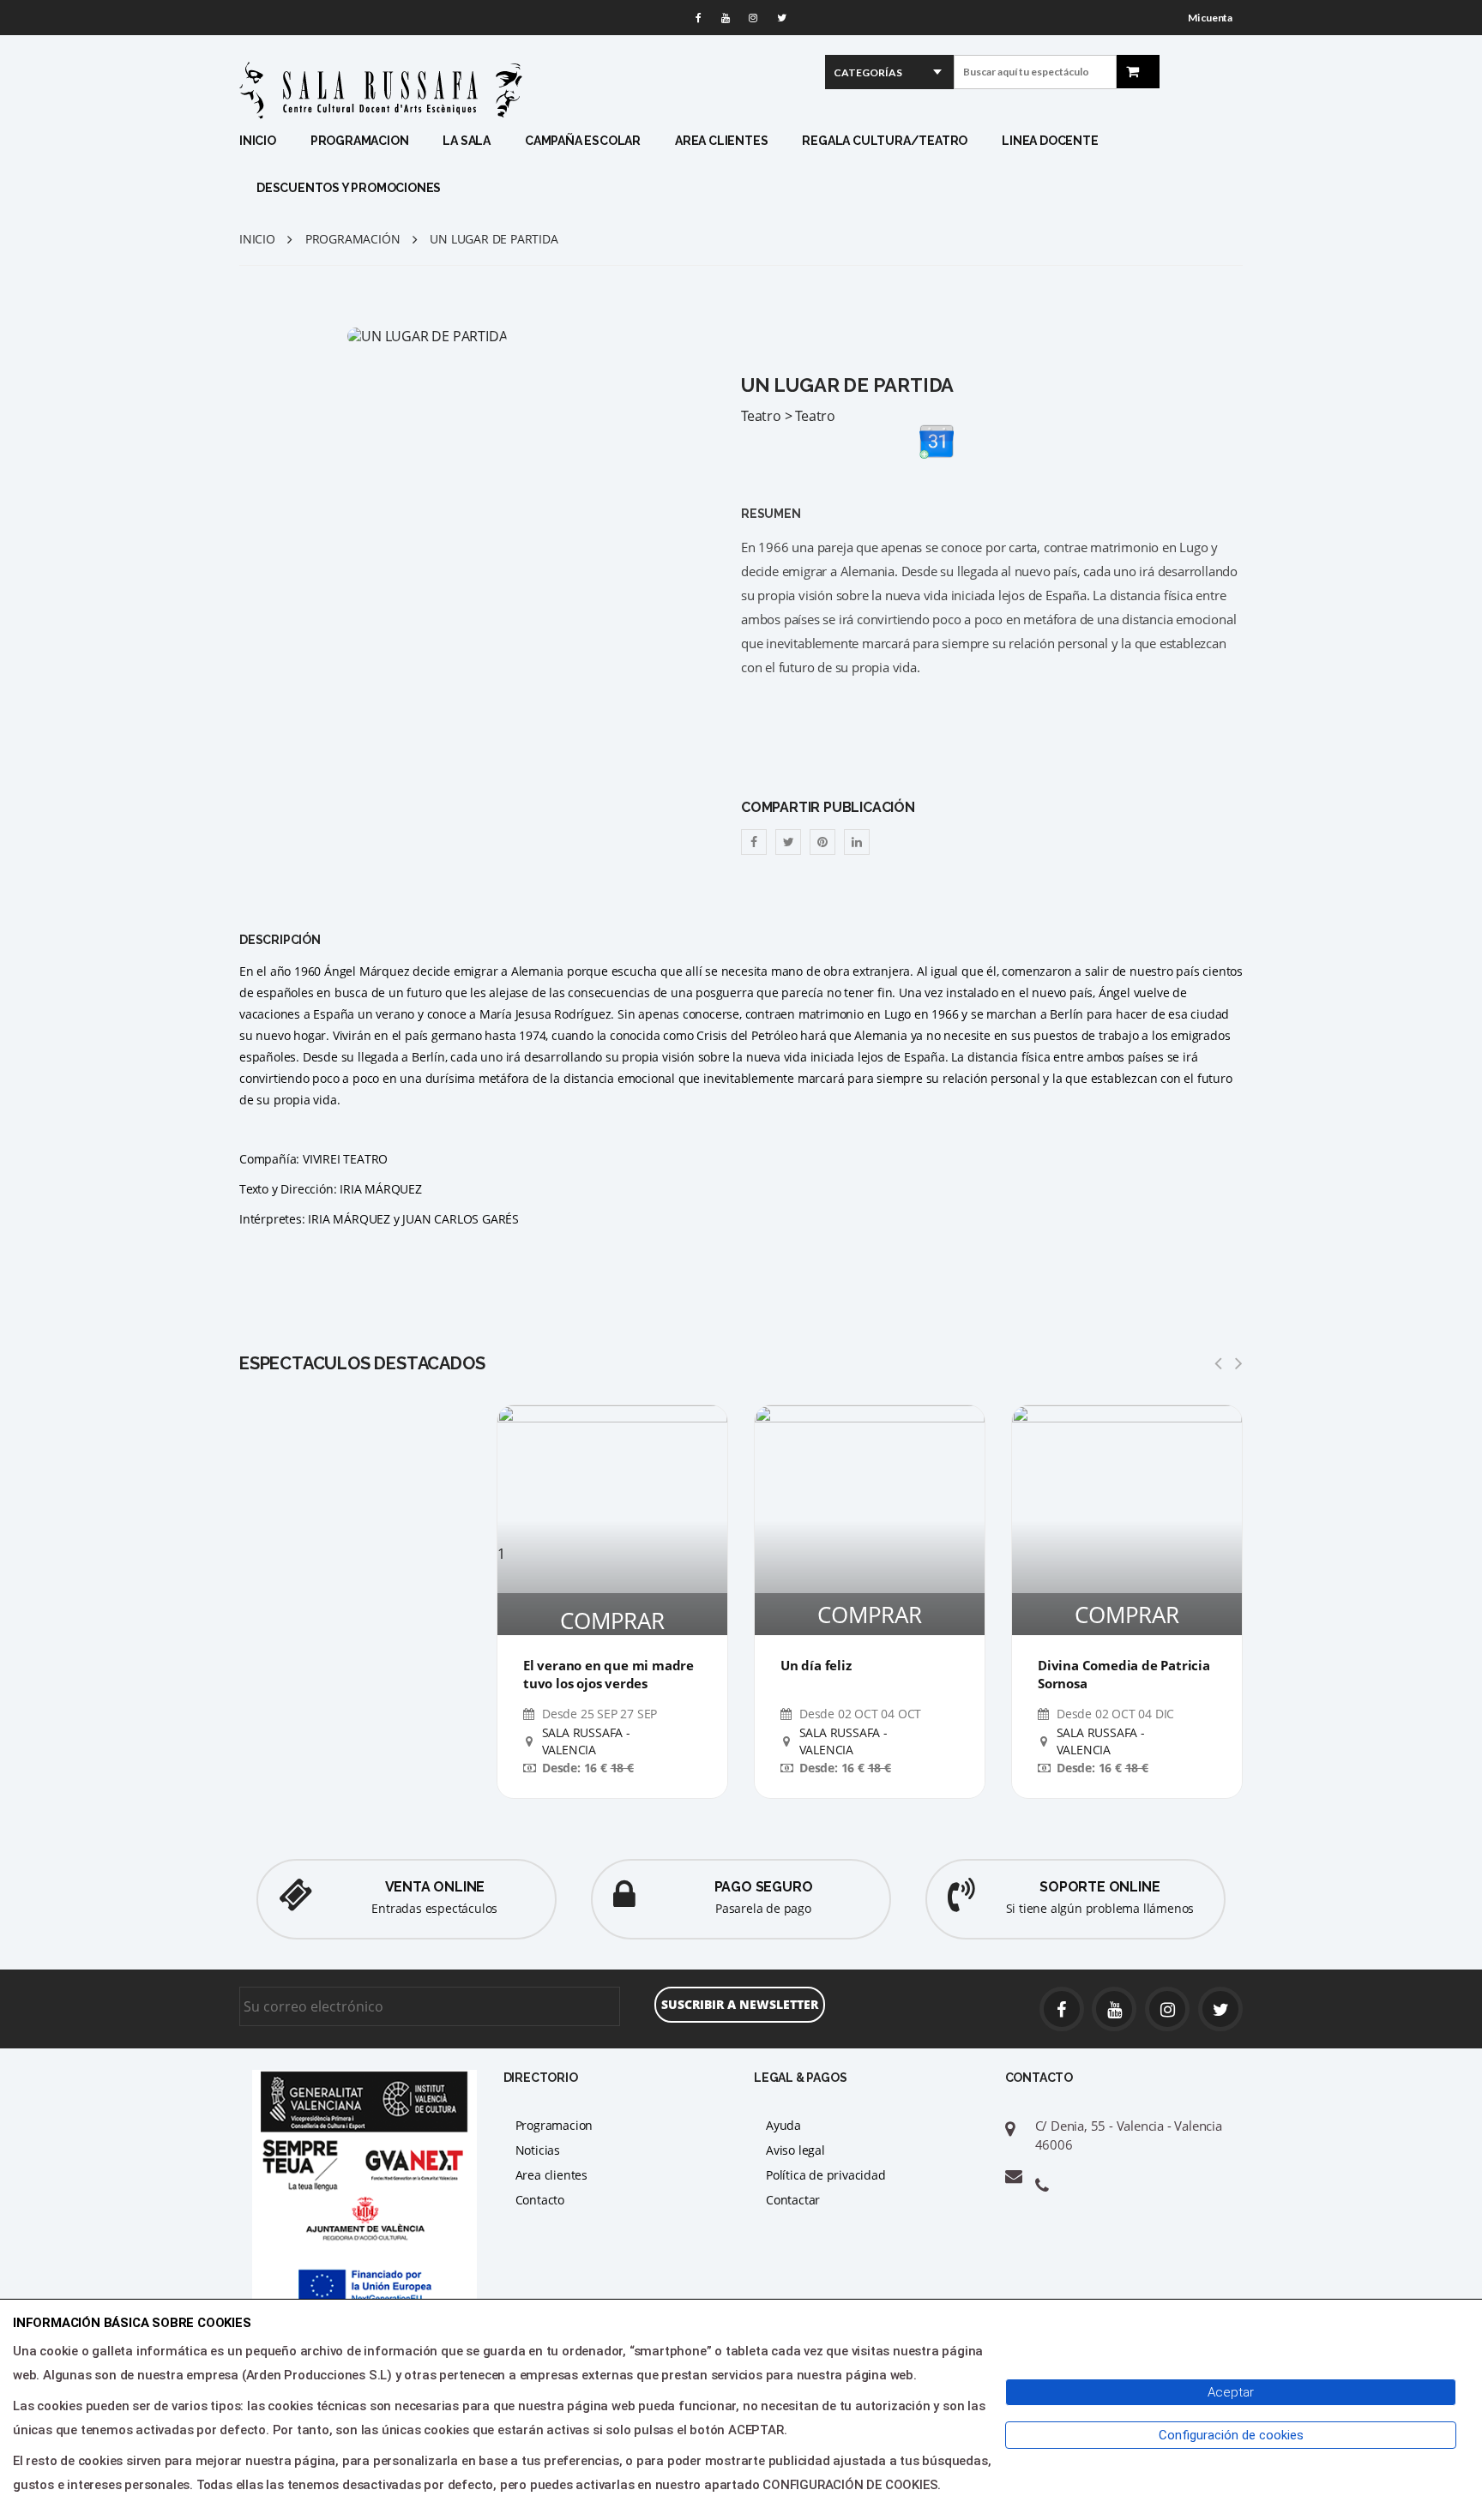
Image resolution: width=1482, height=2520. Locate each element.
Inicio (257, 239)
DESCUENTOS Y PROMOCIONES (349, 188)
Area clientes (551, 2175)
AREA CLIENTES (721, 141)
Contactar (793, 2200)
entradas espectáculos (434, 1908)
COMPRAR (612, 1621)
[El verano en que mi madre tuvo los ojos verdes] (612, 1475)
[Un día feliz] (870, 1520)
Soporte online (1099, 1887)
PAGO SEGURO (764, 1887)
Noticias (538, 2150)
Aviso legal (795, 2150)
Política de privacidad (826, 2175)
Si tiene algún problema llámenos (1100, 1908)
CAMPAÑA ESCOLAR (583, 141)
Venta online (435, 1887)
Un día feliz (816, 1665)
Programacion (554, 2125)
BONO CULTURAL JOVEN (327, 299)
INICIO (258, 141)
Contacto (540, 2200)
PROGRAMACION (360, 141)
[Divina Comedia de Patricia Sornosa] (1127, 1520)
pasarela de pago (763, 1908)
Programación (353, 239)
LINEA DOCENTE (1050, 141)
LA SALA (467, 141)
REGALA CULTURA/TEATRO (885, 141)
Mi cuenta (1210, 18)
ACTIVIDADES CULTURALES (483, 277)
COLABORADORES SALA (512, 320)
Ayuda (783, 2125)
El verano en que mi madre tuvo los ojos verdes (608, 1674)
